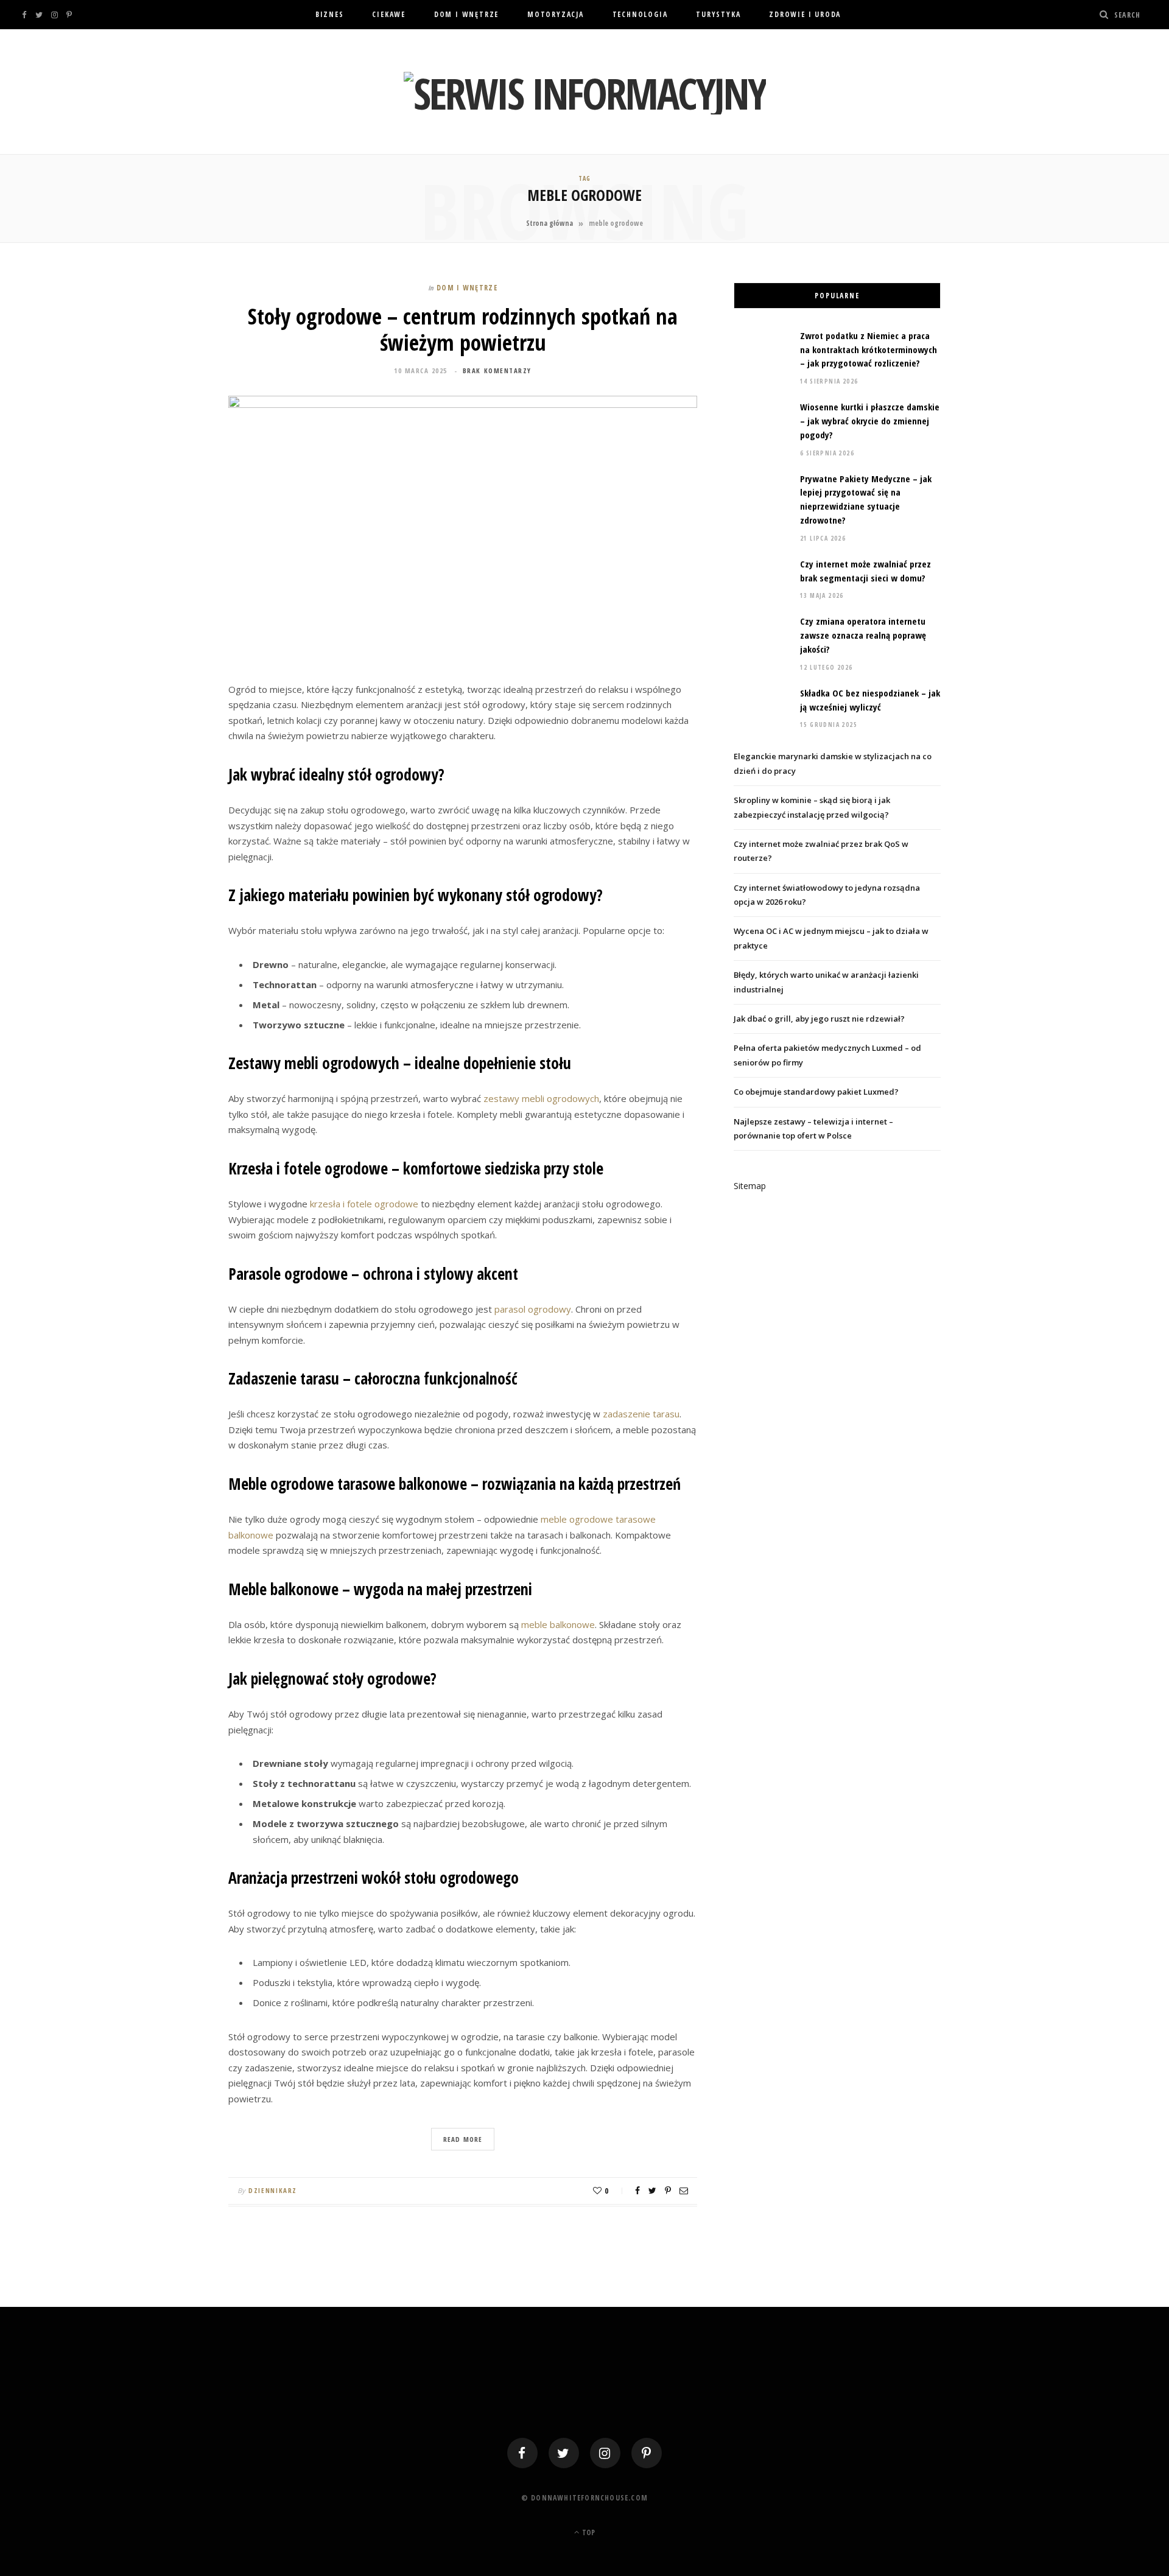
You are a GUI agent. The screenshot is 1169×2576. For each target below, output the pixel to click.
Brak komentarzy (497, 370)
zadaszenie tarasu (641, 1414)
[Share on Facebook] (637, 2191)
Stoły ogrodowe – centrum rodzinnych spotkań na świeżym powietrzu (463, 329)
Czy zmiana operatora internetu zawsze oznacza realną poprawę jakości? (863, 635)
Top (588, 2532)
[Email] (684, 2191)
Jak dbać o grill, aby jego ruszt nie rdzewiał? (819, 1019)
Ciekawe (389, 14)
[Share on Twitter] (652, 2191)
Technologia (640, 14)
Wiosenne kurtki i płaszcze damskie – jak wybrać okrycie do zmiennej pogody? (870, 421)
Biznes (330, 14)
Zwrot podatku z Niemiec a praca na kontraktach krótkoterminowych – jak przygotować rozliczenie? (869, 349)
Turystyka (718, 14)
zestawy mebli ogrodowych (541, 1098)
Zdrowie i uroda (805, 14)
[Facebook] (522, 2453)
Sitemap (750, 1186)
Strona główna (549, 223)
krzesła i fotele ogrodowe (364, 1204)
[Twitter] (564, 2453)
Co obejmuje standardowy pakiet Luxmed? (816, 1092)
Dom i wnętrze (466, 14)
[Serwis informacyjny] (585, 93)
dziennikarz (273, 2190)
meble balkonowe (558, 1624)
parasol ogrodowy (533, 1309)
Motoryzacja (556, 14)
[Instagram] (605, 2453)
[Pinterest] (668, 2191)
